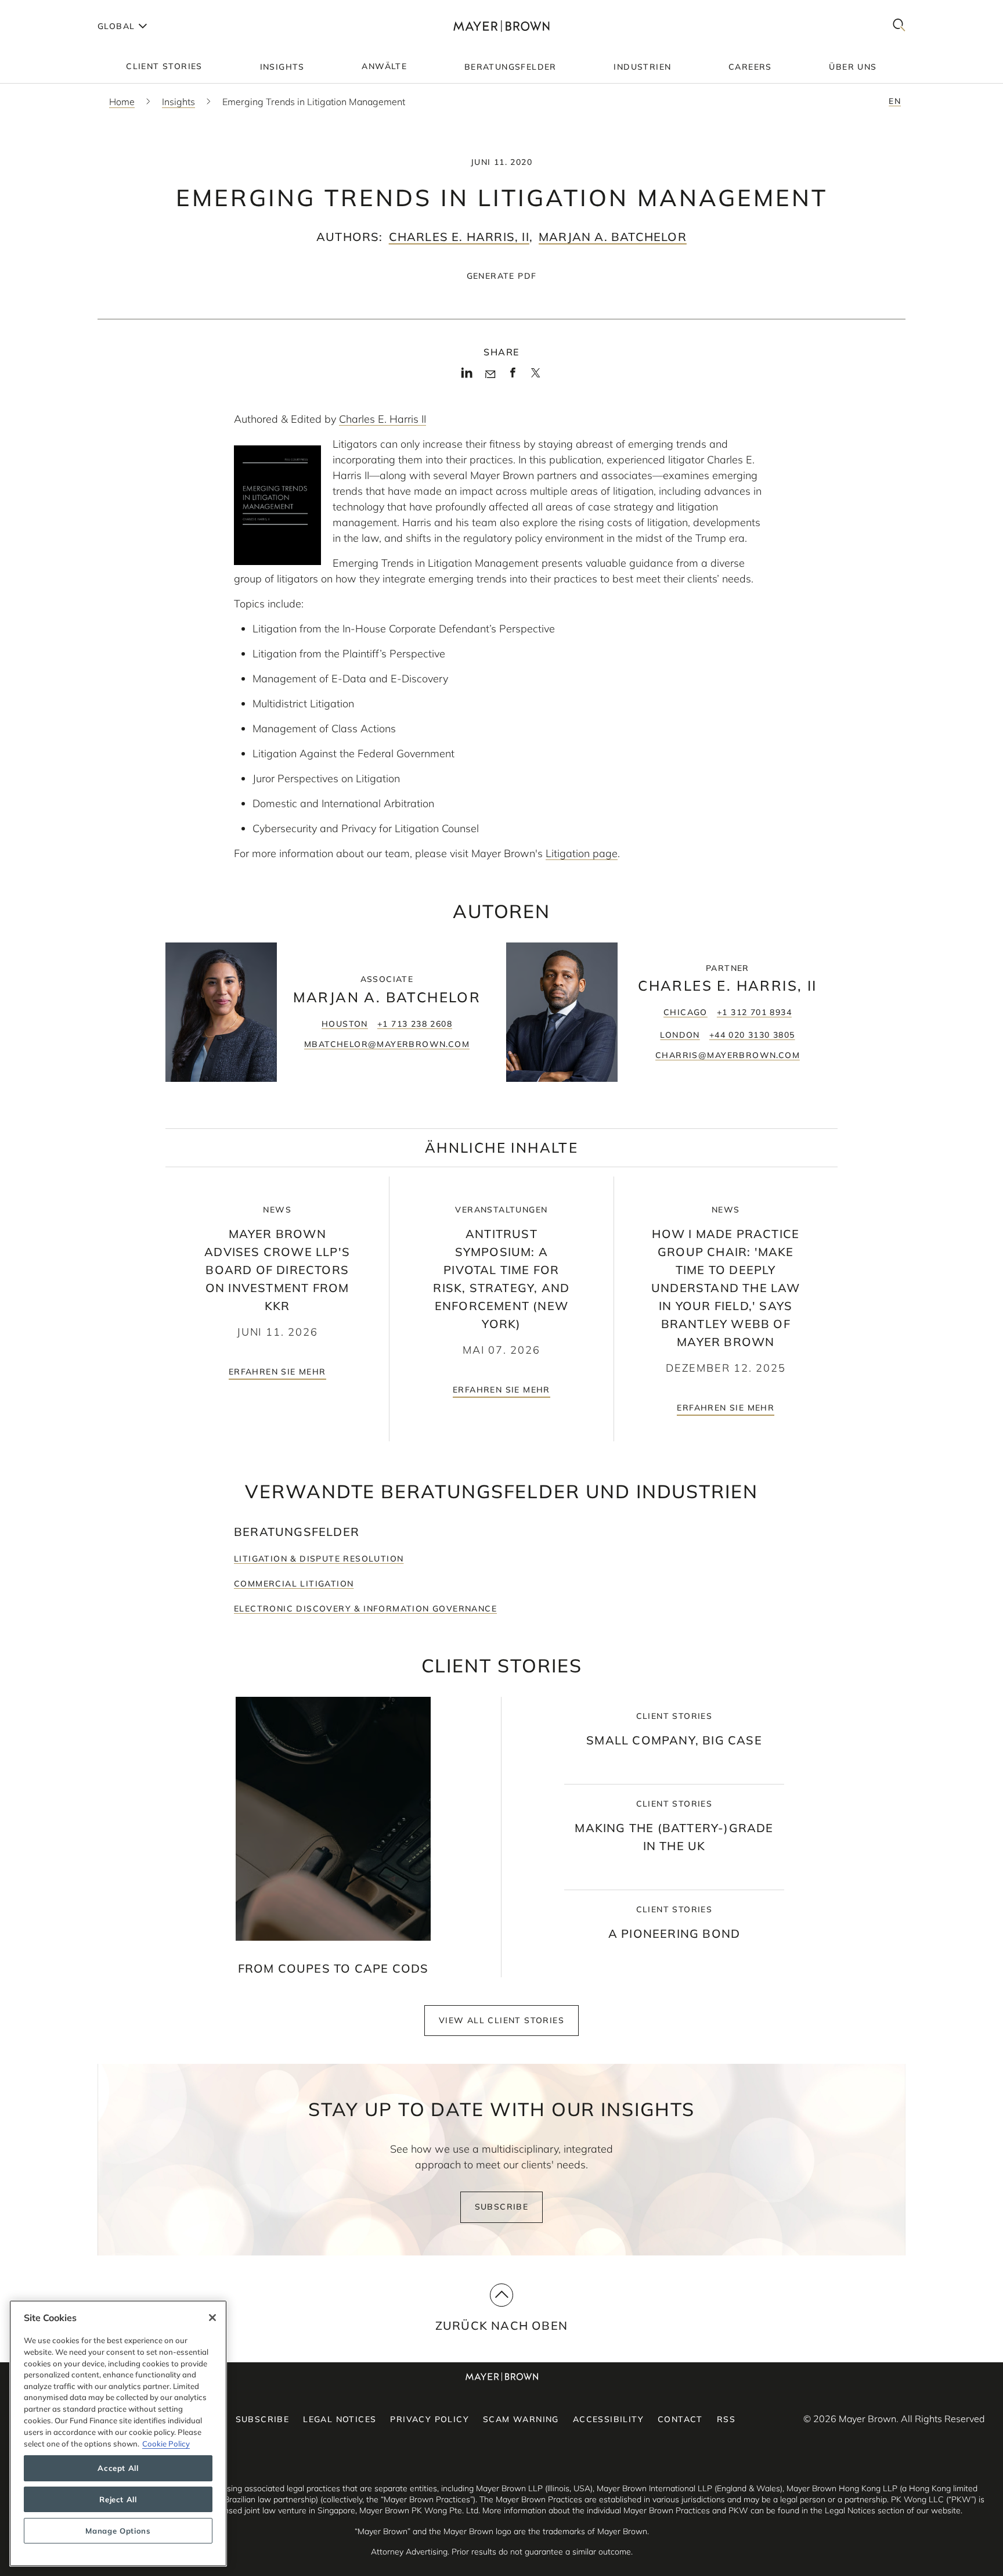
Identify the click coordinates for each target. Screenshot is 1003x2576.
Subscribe (502, 2207)
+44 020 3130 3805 (752, 1035)
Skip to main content (57, 9)
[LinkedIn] (467, 376)
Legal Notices (340, 2419)
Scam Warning (521, 2419)
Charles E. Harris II (383, 419)
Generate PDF (502, 276)
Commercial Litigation (294, 1584)
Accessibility (608, 2419)
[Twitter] (535, 377)
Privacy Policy (430, 2419)
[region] (118, 2433)
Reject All (118, 2499)
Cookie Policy (166, 2443)
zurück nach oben (501, 2325)
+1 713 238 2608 (415, 1024)
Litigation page (582, 853)
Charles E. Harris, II (459, 237)
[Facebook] (513, 376)
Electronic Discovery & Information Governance (365, 1609)
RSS (726, 2419)
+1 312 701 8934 (754, 1012)
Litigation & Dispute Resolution (319, 1559)
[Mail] (490, 375)
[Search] (899, 26)
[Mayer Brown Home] (501, 26)
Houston (345, 1024)
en (895, 101)
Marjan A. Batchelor (613, 237)
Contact (680, 2419)
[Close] (212, 2318)
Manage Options (118, 2531)
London (680, 1035)
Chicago (685, 1012)
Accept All (118, 2468)
